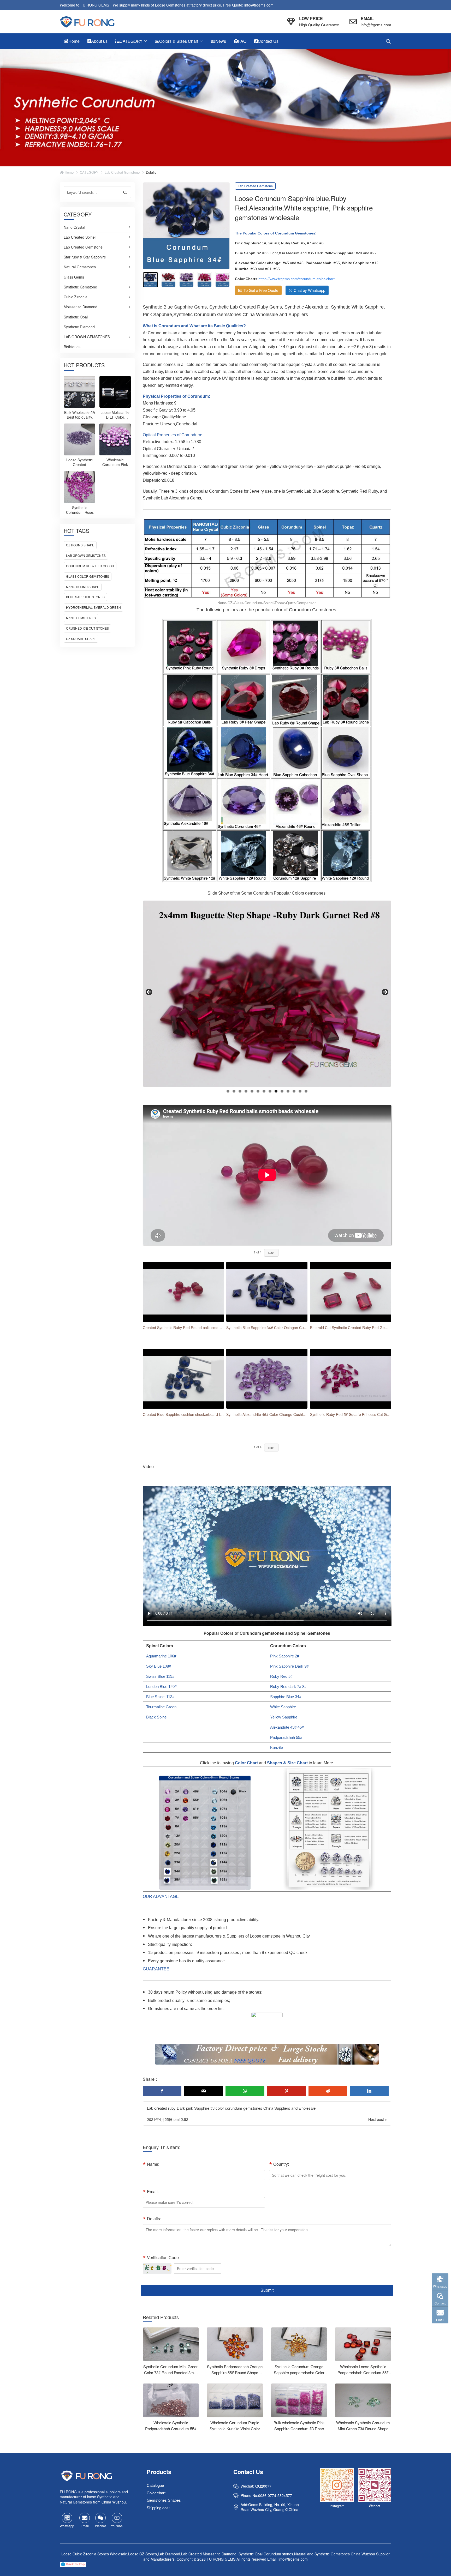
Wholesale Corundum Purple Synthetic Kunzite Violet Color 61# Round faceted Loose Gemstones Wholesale (235, 2432)
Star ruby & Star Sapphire (85, 257)
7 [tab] (264, 1091)
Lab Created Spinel (80, 237)
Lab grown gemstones (86, 555)
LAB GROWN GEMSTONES (87, 337)
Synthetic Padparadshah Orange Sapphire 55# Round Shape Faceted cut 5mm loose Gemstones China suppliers (235, 2375)
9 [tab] (276, 1091)
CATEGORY (89, 172)
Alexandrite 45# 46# (287, 1727)
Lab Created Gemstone (122, 172)
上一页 (149, 992)
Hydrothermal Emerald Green (93, 607)
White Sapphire (283, 1707)
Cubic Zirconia (76, 297)
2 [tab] (234, 1091)
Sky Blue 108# (159, 1666)
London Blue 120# (161, 1687)
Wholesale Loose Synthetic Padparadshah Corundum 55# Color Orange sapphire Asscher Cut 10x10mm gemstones (363, 2375)
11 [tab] (288, 1091)
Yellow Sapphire (284, 1717)
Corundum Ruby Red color (90, 566)
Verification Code (163, 2257)
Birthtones (72, 347)
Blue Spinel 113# (160, 1697)
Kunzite (277, 1748)
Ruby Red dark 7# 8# (288, 1687)
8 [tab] (270, 1091)
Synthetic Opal (76, 317)
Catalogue (155, 2485)
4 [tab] (246, 1091)
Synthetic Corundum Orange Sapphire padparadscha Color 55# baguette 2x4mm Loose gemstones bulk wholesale (299, 2375)
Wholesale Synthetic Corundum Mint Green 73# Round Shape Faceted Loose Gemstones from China (363, 2432)
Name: (153, 2164)
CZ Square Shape (81, 639)
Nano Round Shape (83, 587)
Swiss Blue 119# (160, 1676)
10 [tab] (282, 1091)
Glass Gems (74, 277)
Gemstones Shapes (164, 2500)
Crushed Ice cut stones (87, 628)
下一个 (385, 992)
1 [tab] (228, 1091)
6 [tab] (258, 1091)
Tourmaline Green (161, 1707)
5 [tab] (252, 1091)
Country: (281, 2164)
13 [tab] (300, 1091)
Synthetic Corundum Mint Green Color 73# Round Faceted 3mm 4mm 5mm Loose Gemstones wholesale (171, 2375)
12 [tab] (294, 1091)
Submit (267, 2290)
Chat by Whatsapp (309, 290)
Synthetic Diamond (79, 327)
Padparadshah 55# (286, 1737)
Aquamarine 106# (161, 1656)
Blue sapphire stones (85, 597)
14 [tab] (306, 1091)
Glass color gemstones (88, 576)
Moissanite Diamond (81, 307)
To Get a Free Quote (261, 290)
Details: (154, 2219)
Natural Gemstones (80, 267)
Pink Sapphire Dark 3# (289, 1666)
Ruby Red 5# (281, 1676)
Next (271, 1253)
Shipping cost (158, 2508)
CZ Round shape (80, 545)
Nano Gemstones (81, 618)
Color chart (156, 2493)
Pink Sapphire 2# (285, 1656)
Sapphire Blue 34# (286, 1697)
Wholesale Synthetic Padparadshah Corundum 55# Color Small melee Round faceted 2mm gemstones (171, 2432)
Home (69, 172)
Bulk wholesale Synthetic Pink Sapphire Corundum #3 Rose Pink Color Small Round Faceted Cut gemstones (299, 2432)
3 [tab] (240, 1091)
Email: (153, 2191)
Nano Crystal (74, 227)
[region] (267, 994)
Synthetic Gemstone (80, 287)
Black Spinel (157, 1717)
